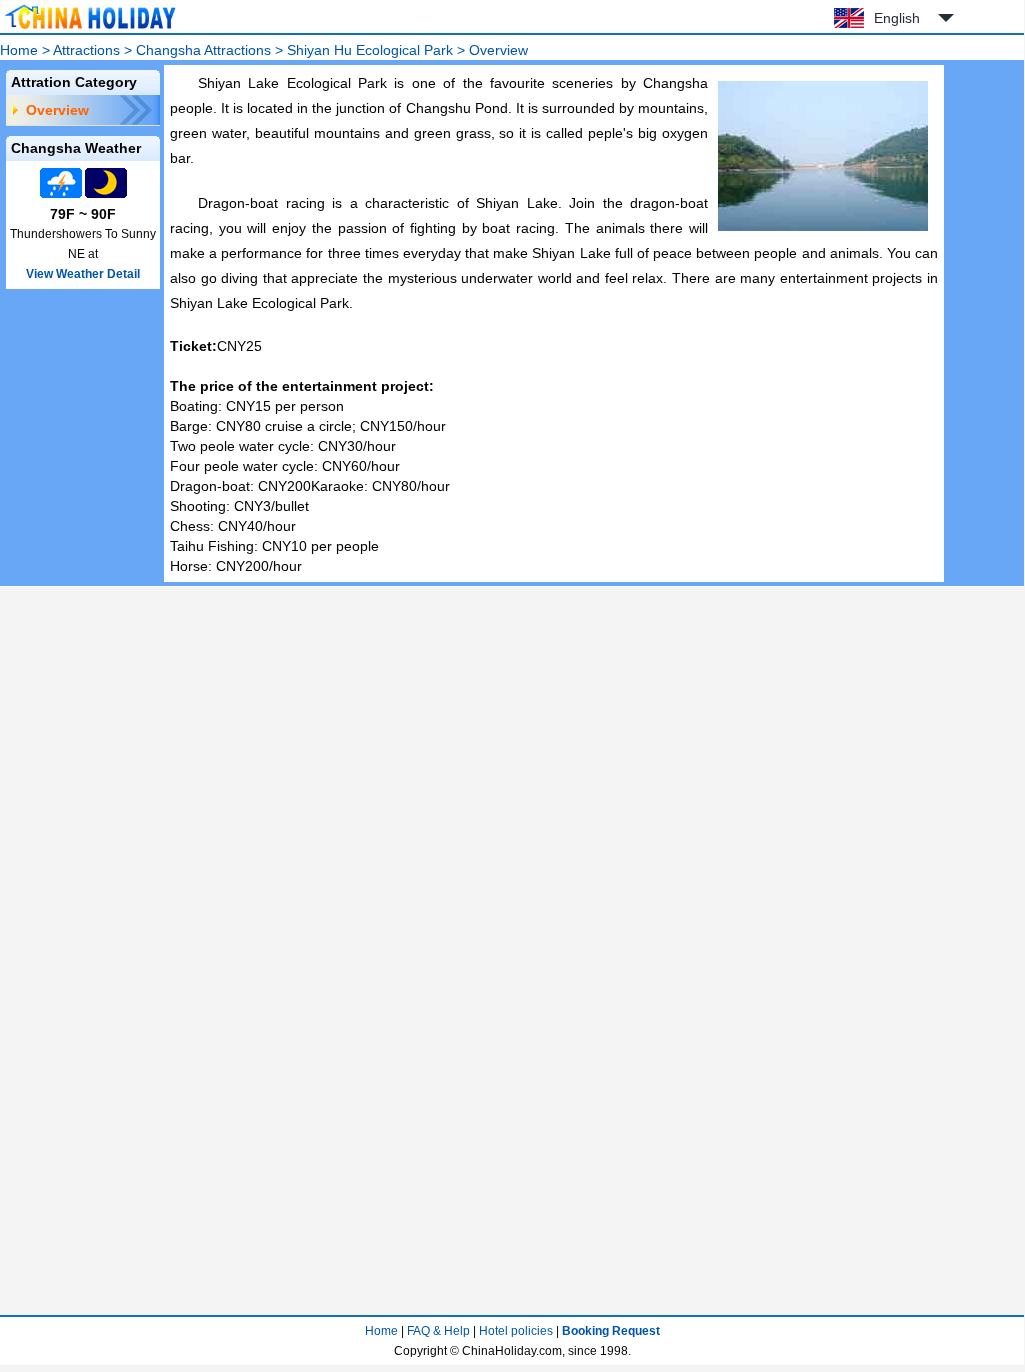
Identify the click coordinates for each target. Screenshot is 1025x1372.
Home (19, 50)
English (897, 18)
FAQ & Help (438, 1331)
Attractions (86, 50)
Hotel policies (516, 1331)
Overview (57, 110)
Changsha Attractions (203, 50)
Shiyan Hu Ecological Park (370, 50)
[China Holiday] (90, 29)
